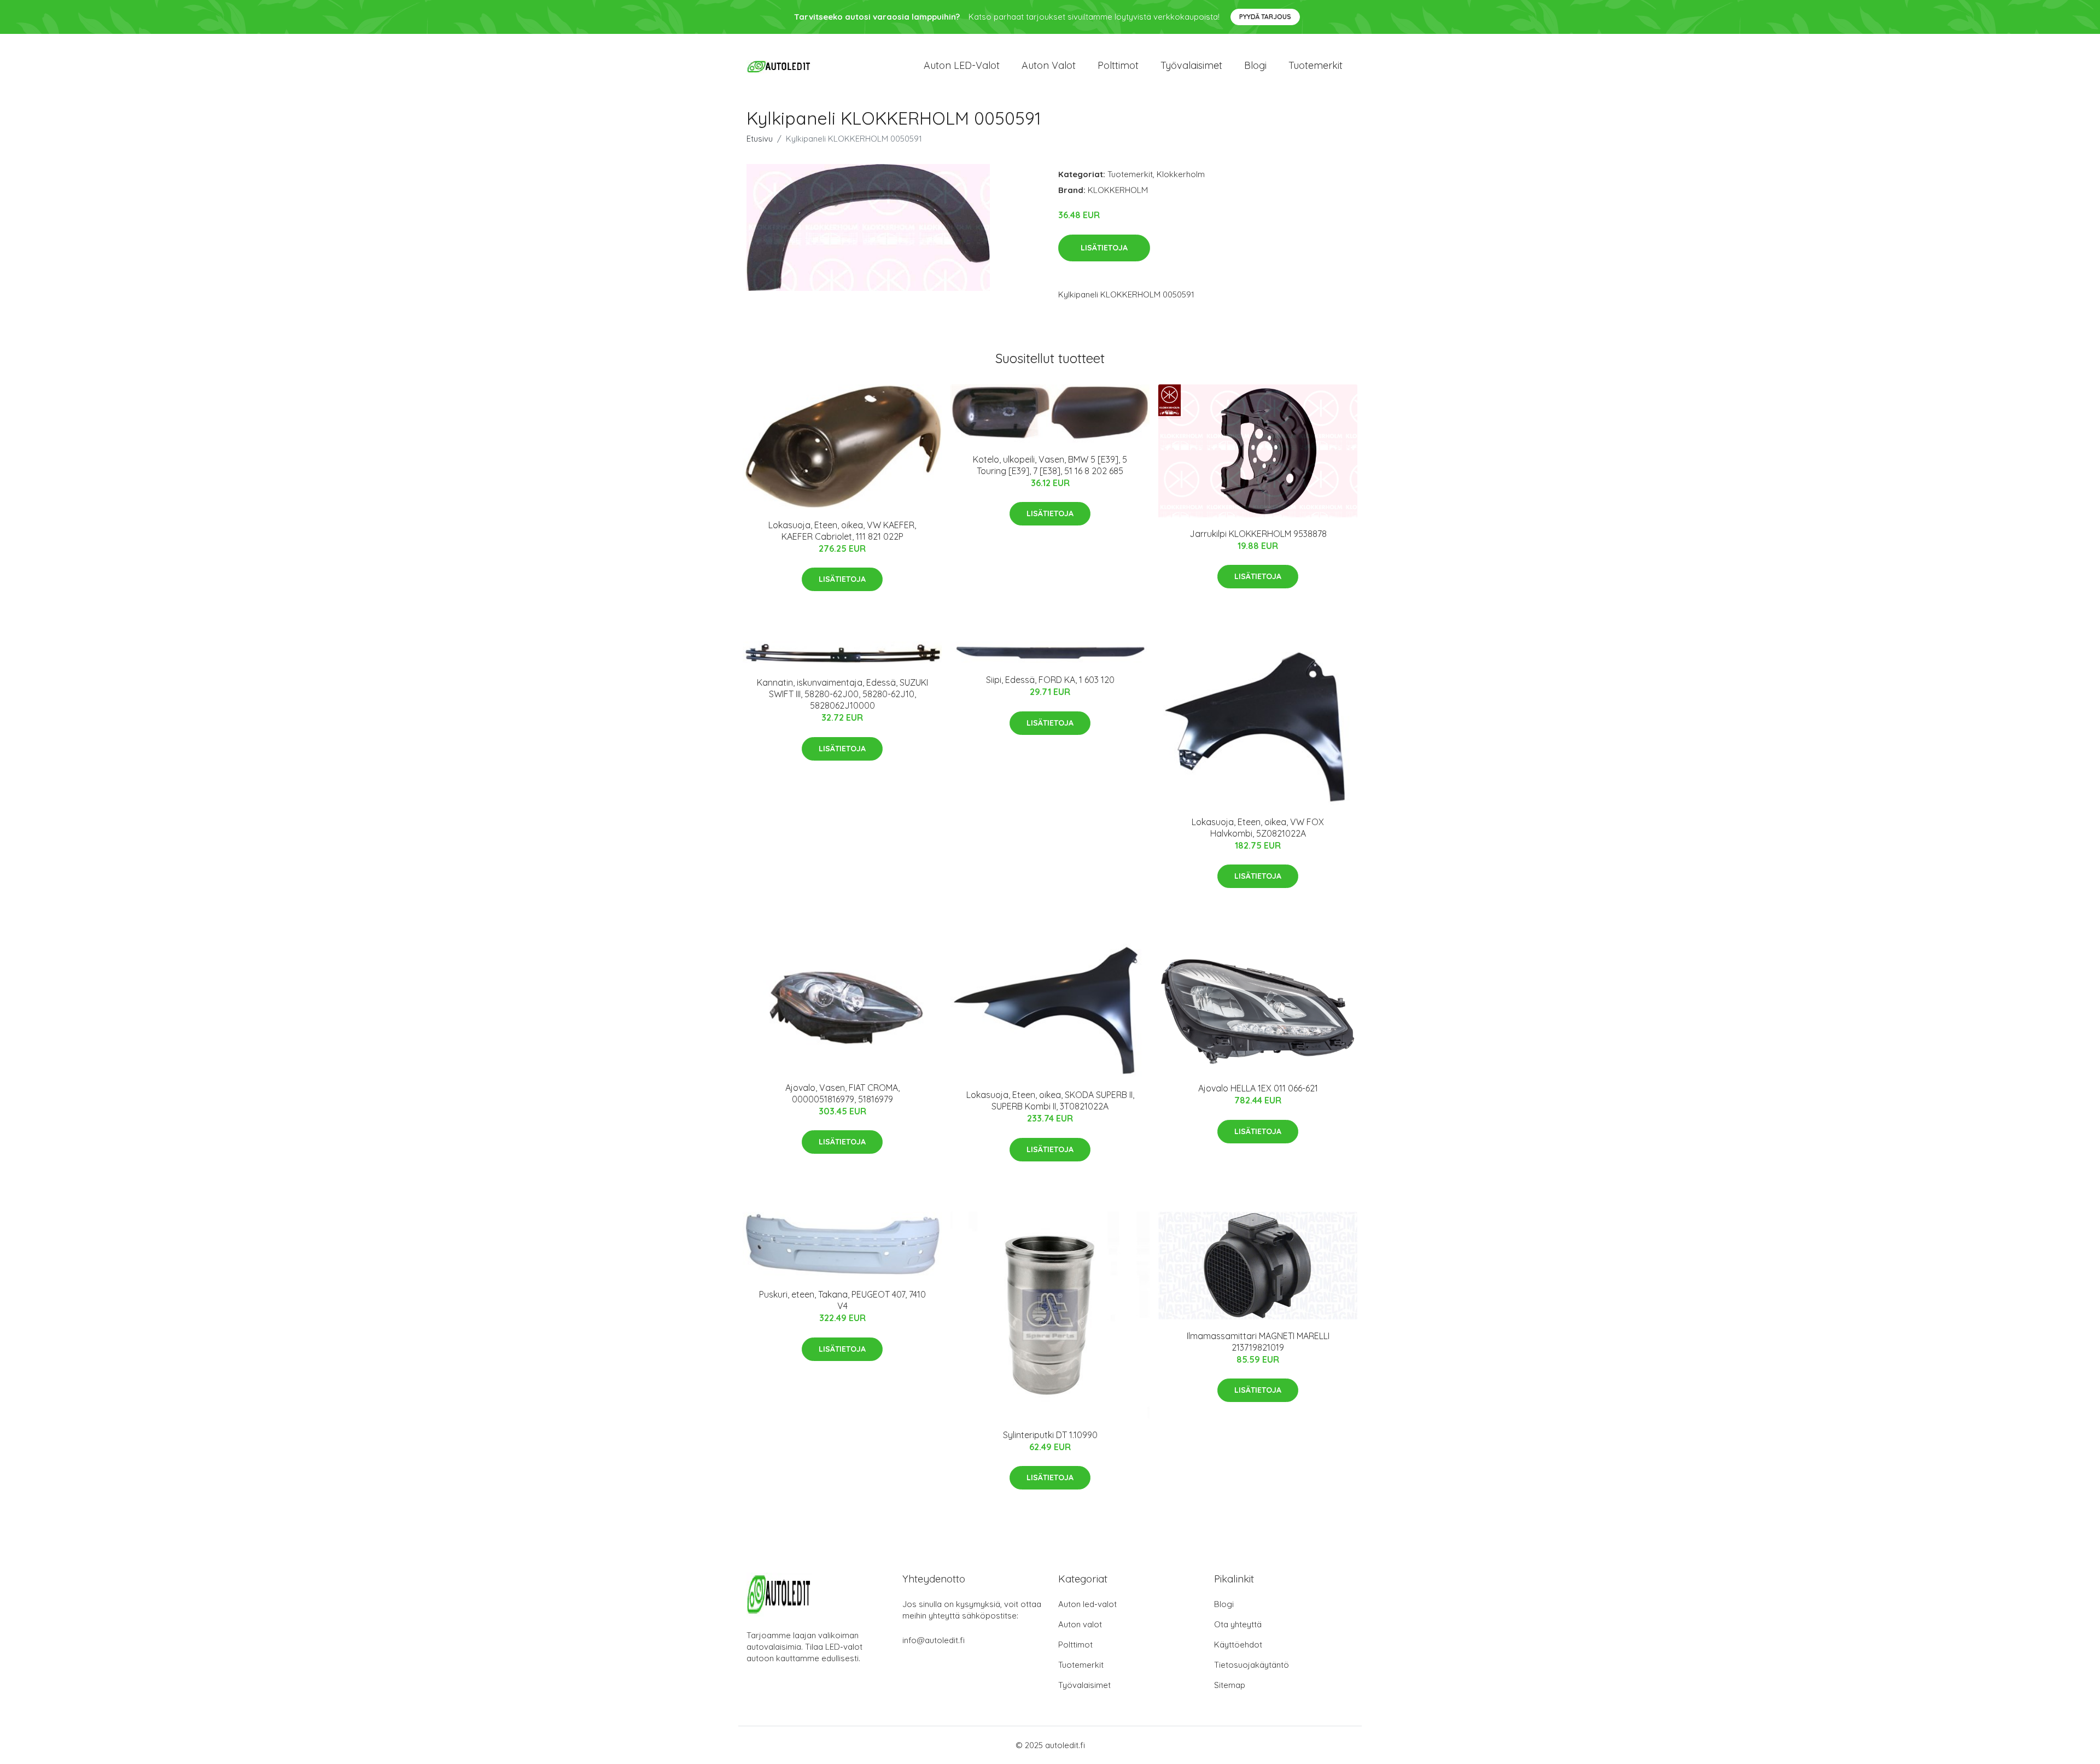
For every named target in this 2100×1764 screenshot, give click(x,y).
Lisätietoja (1104, 248)
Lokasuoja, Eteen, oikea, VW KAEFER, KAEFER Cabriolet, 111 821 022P (842, 531)
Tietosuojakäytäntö (1252, 1665)
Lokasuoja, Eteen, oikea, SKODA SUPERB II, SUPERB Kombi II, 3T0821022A (1050, 1100)
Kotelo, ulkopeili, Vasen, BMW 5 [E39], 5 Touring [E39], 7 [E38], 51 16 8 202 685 (1050, 465)
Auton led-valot (1087, 1604)
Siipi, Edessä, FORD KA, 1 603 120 (1050, 680)
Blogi (1255, 65)
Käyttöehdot (1238, 1645)
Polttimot (1118, 65)
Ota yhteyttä (1238, 1624)
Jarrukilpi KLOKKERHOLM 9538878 (1258, 534)
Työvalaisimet (1191, 65)
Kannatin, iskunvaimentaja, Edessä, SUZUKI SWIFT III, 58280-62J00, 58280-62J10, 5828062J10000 (842, 694)
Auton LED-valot (962, 65)
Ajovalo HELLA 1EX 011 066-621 (1258, 1088)
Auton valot (1049, 65)
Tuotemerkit (1316, 65)
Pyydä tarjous (1265, 17)
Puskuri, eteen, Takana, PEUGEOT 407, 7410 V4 (842, 1300)
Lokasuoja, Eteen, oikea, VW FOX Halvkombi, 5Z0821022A (1258, 828)
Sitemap (1230, 1685)
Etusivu (760, 139)
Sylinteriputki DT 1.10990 (1050, 1435)
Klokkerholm (1181, 174)
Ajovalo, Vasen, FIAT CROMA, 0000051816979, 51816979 (842, 1093)
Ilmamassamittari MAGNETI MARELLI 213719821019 (1258, 1342)
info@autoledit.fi (934, 1640)
